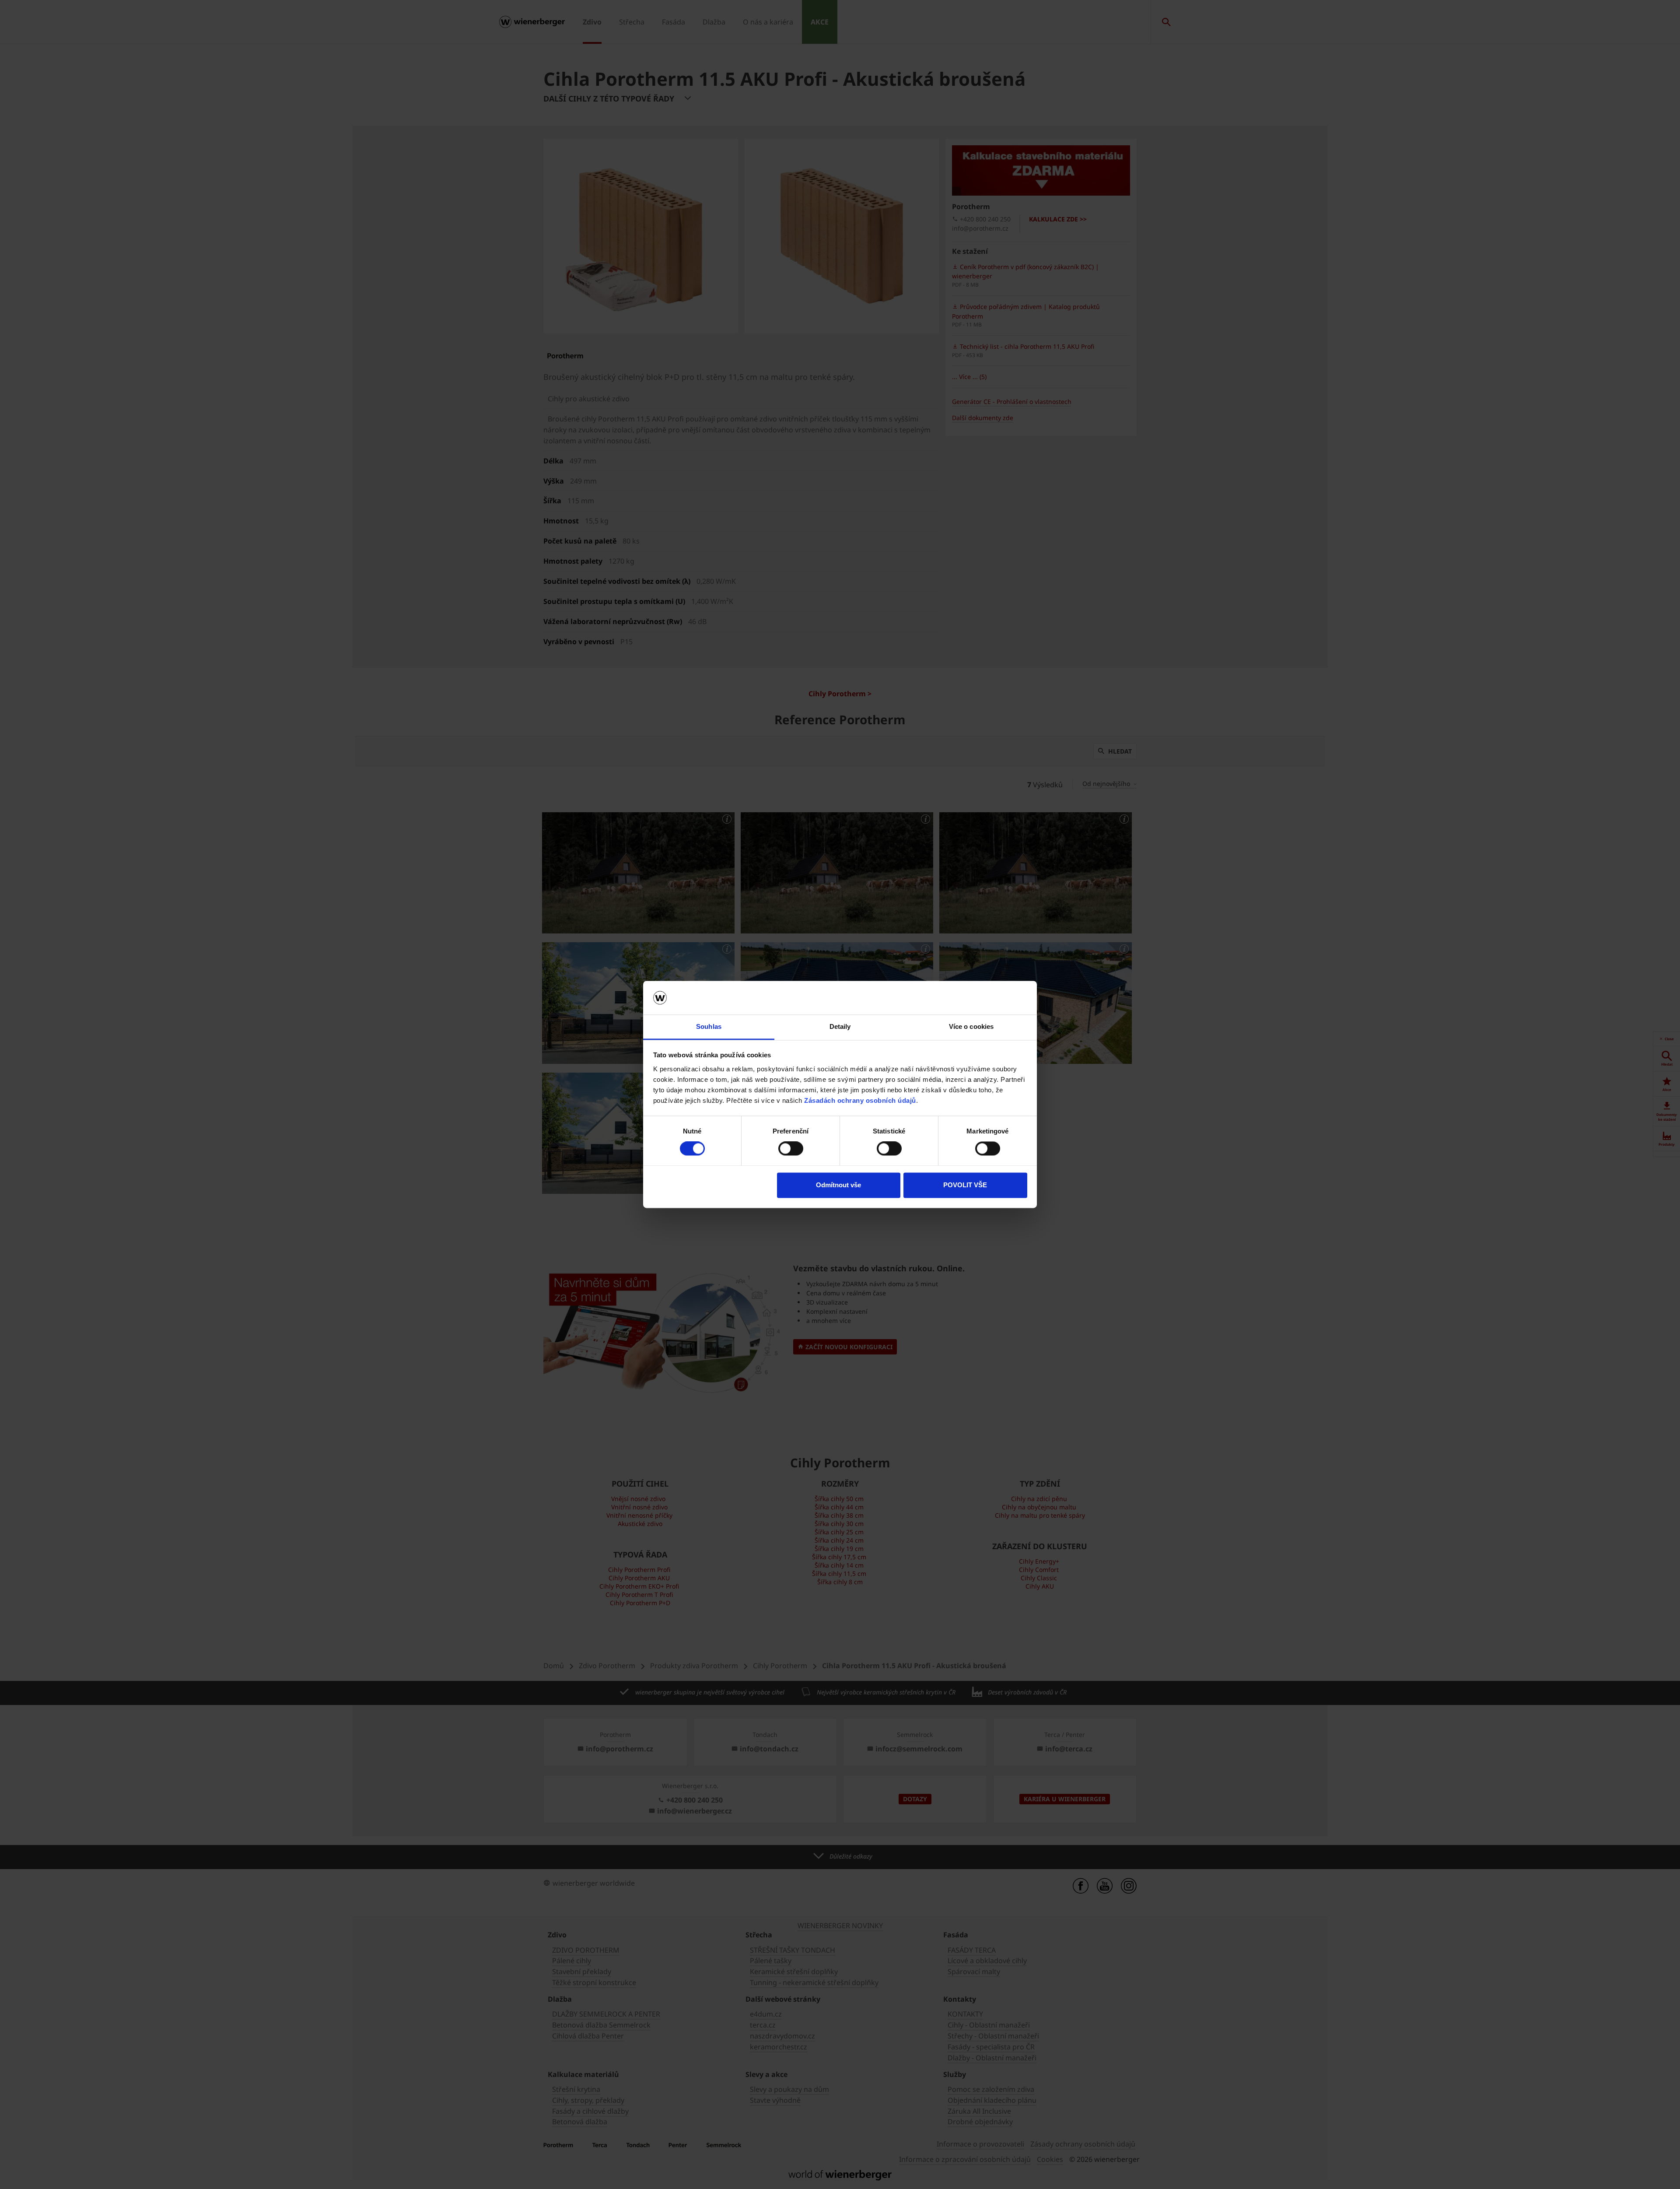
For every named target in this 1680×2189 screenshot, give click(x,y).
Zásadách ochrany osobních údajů (860, 1100)
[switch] (791, 1149)
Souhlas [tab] (709, 1026)
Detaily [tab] (840, 1026)
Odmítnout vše (838, 1185)
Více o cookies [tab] (971, 1026)
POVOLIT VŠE (965, 1185)
